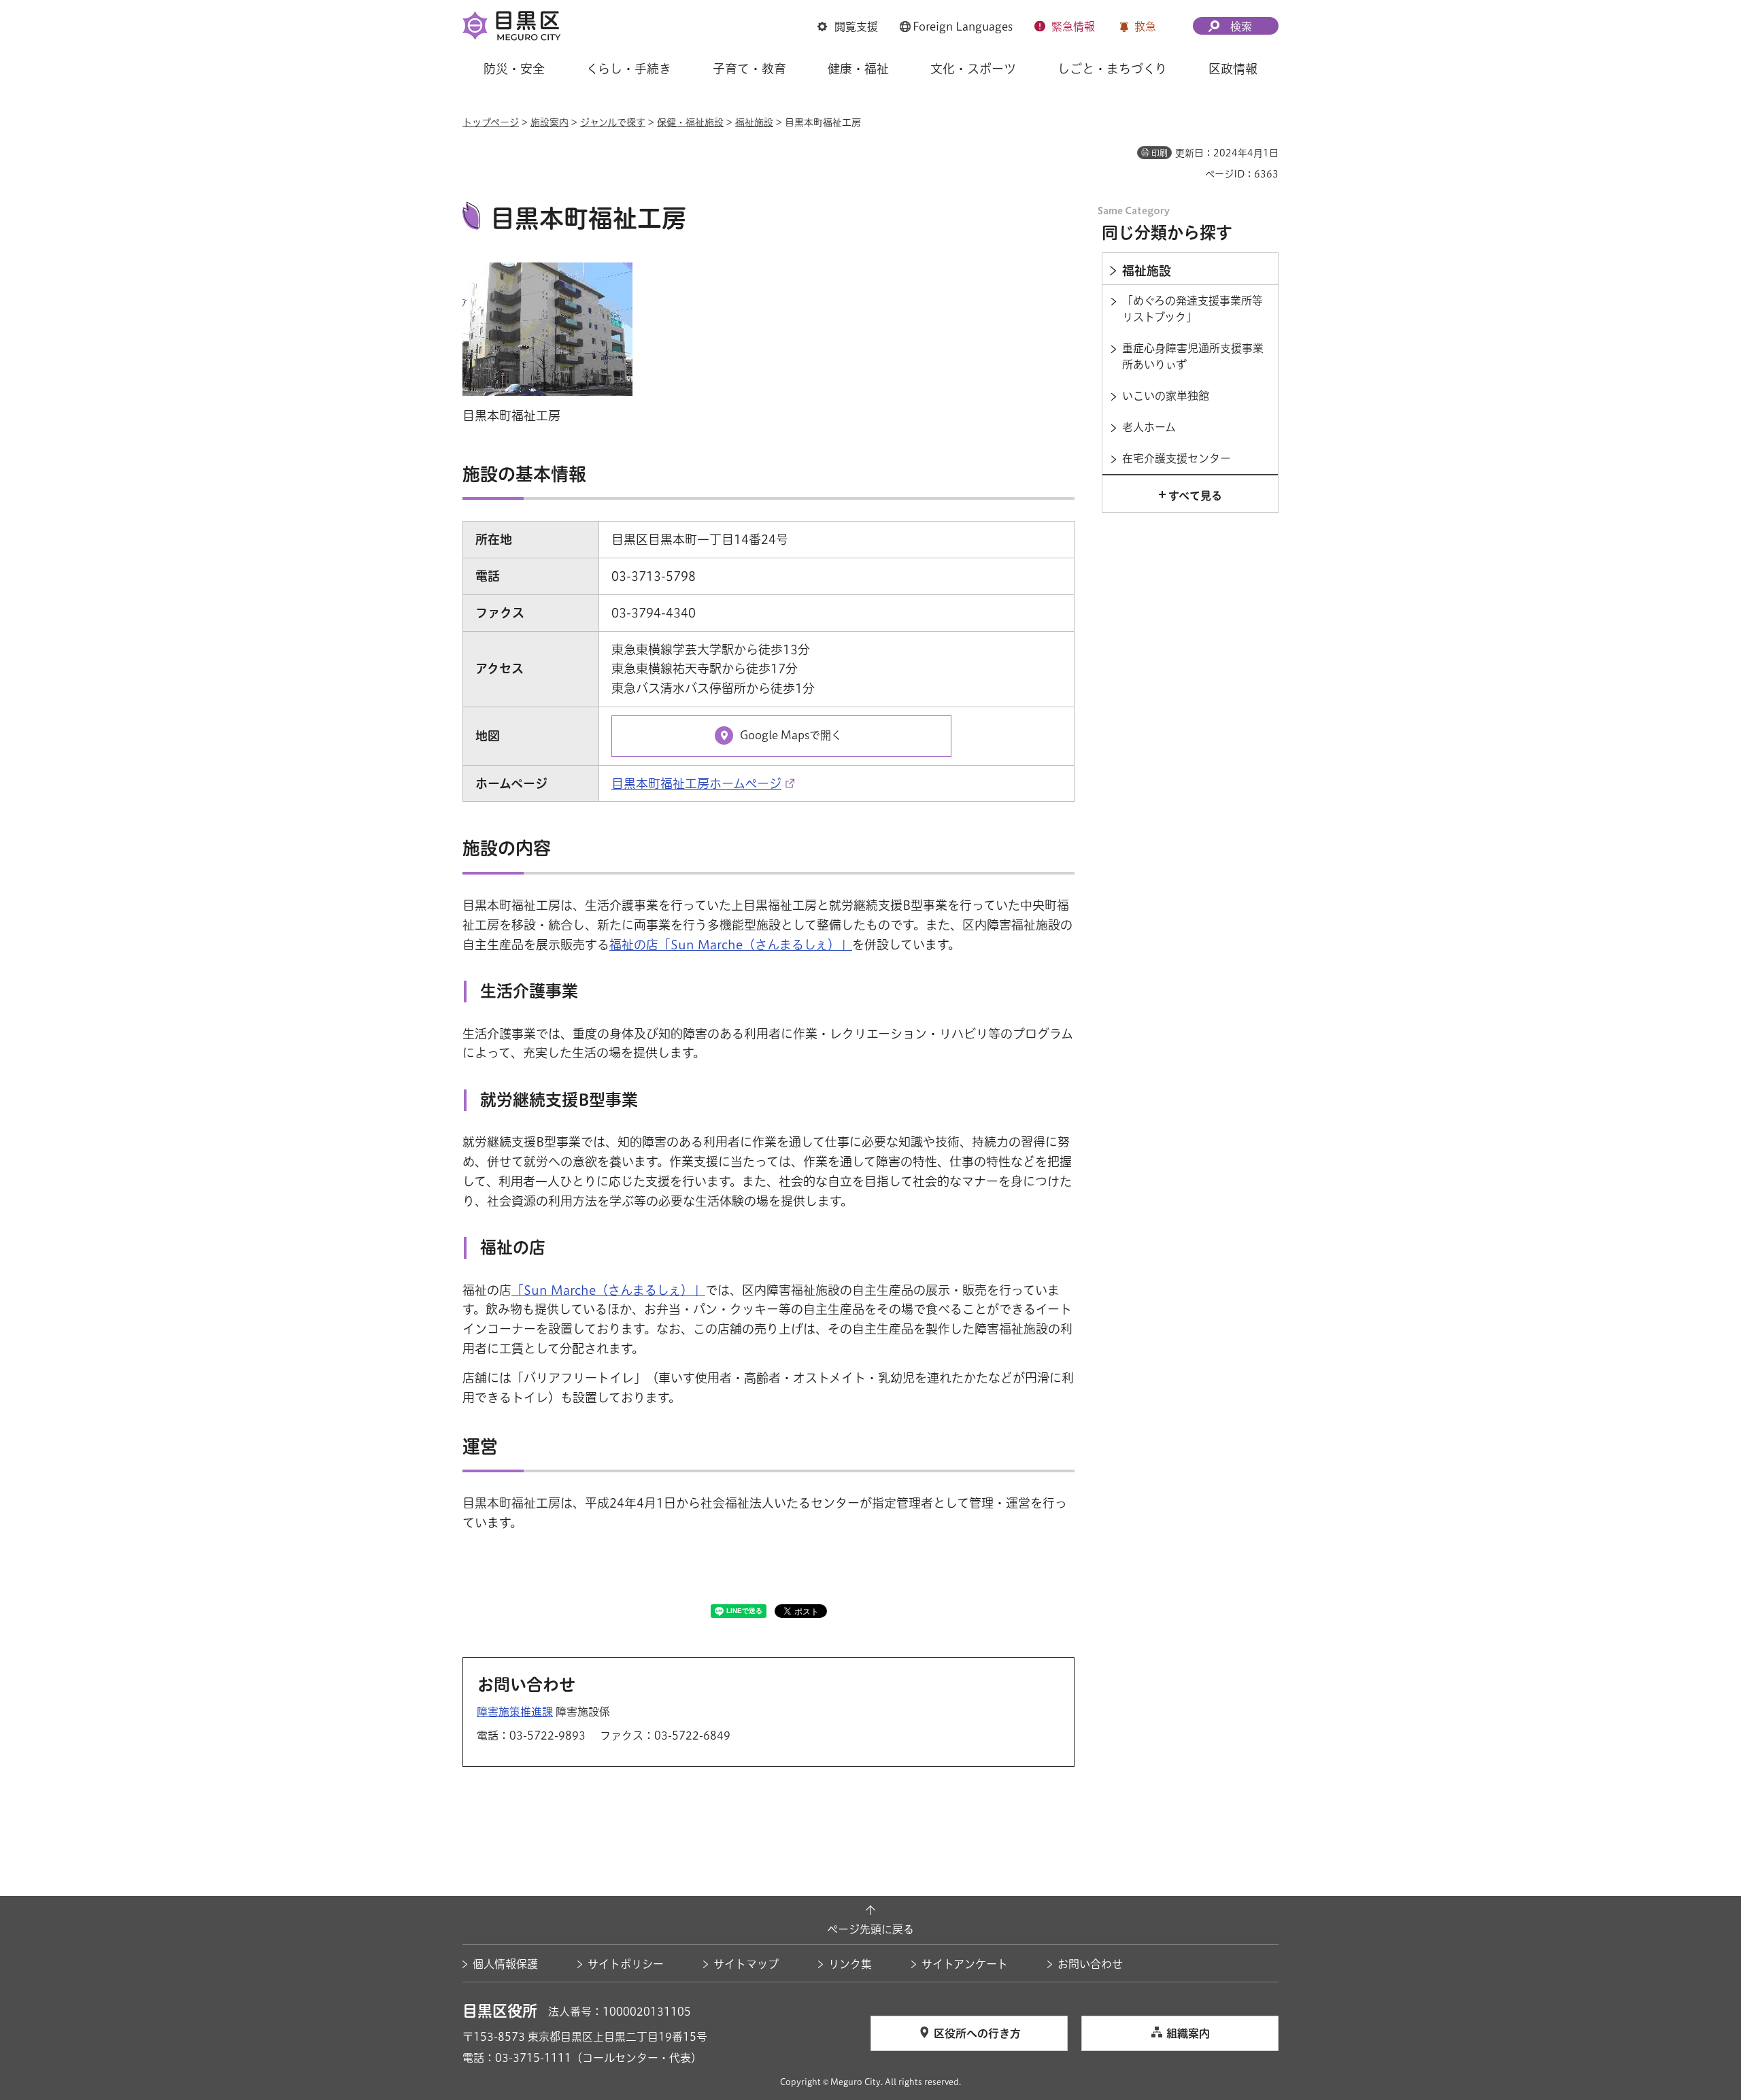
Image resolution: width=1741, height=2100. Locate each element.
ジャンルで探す (613, 122)
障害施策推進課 (515, 1712)
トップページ (491, 122)
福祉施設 (754, 122)
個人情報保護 (505, 1964)
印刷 (1160, 153)
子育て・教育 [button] (749, 69)
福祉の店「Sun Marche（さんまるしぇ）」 (731, 945)
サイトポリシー (626, 1964)
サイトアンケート (965, 1964)
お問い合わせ (1090, 1964)
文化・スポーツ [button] (973, 69)
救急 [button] (1145, 27)
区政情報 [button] (1233, 69)
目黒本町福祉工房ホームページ (696, 783)
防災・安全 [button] (514, 69)
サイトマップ (746, 1964)
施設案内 (550, 122)
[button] (848, 27)
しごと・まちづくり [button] (1112, 69)
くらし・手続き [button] (629, 69)
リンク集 (850, 1964)
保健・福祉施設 (690, 122)
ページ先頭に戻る (870, 1929)
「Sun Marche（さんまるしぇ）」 (608, 1290)
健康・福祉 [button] (858, 69)
